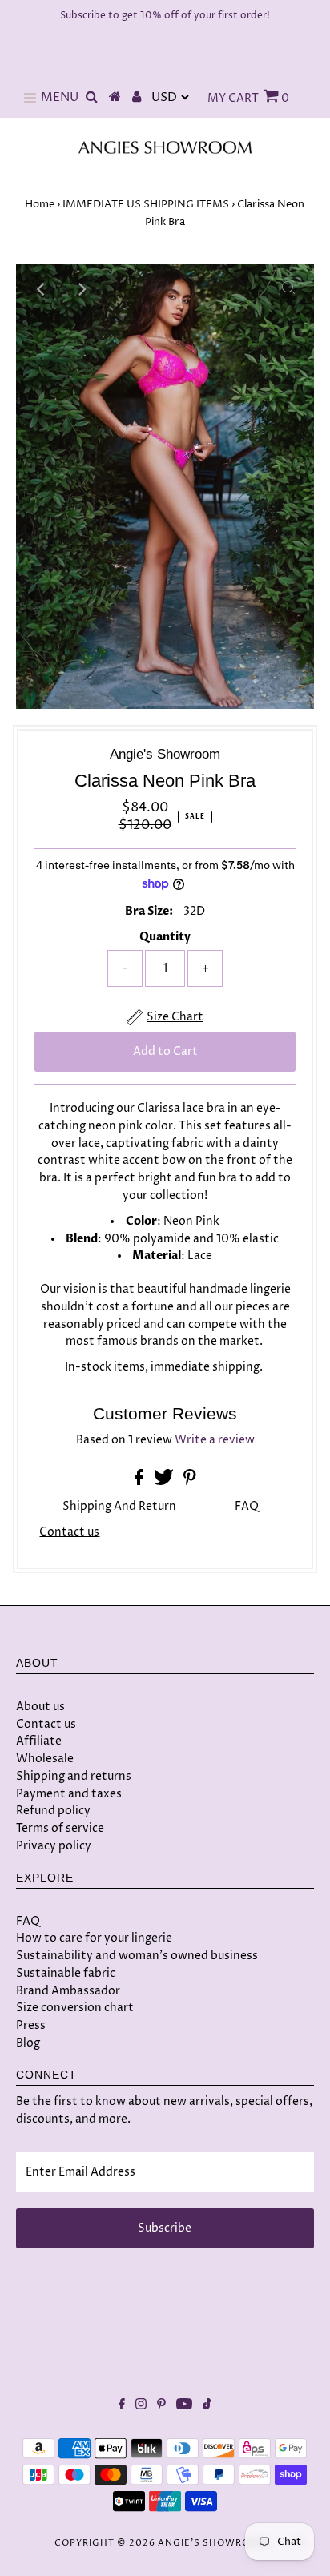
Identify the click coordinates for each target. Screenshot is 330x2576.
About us (40, 1707)
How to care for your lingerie (94, 1938)
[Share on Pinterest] (190, 1482)
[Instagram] (141, 2406)
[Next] (81, 289)
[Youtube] (184, 2406)
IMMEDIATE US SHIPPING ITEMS (146, 204)
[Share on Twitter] (165, 1482)
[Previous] (42, 289)
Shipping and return (119, 1507)
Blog (28, 2043)
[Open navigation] (30, 98)
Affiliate (39, 1741)
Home (40, 204)
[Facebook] (122, 2406)
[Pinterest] (161, 2406)
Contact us (69, 1533)
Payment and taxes (69, 1794)
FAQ (247, 1507)
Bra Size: (149, 912)
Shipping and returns (74, 1776)
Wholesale (45, 1759)
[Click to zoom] (288, 289)
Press (31, 2025)
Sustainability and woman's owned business (137, 1956)
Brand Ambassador (68, 1991)
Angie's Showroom (213, 2543)
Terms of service (60, 1828)
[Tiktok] (207, 2406)
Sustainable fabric (66, 1973)
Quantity (165, 937)
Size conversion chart (75, 2008)
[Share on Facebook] (140, 1482)
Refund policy (53, 1811)
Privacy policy (54, 1846)
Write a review (215, 1440)
